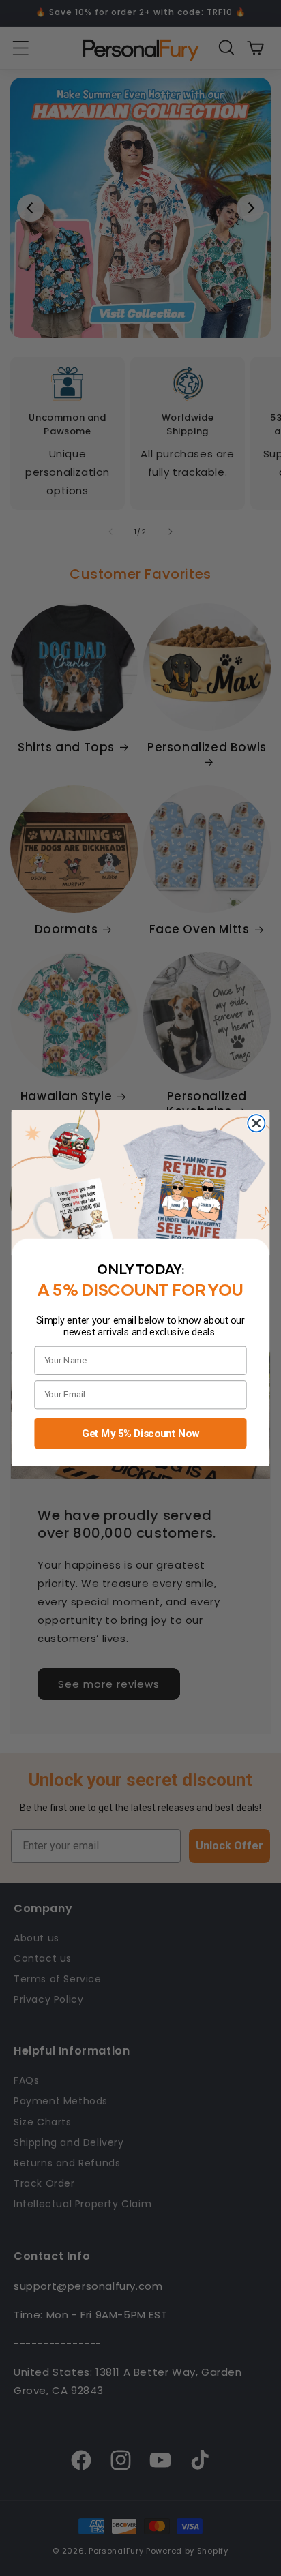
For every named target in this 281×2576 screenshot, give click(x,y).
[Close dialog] (256, 1123)
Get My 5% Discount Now (140, 1433)
